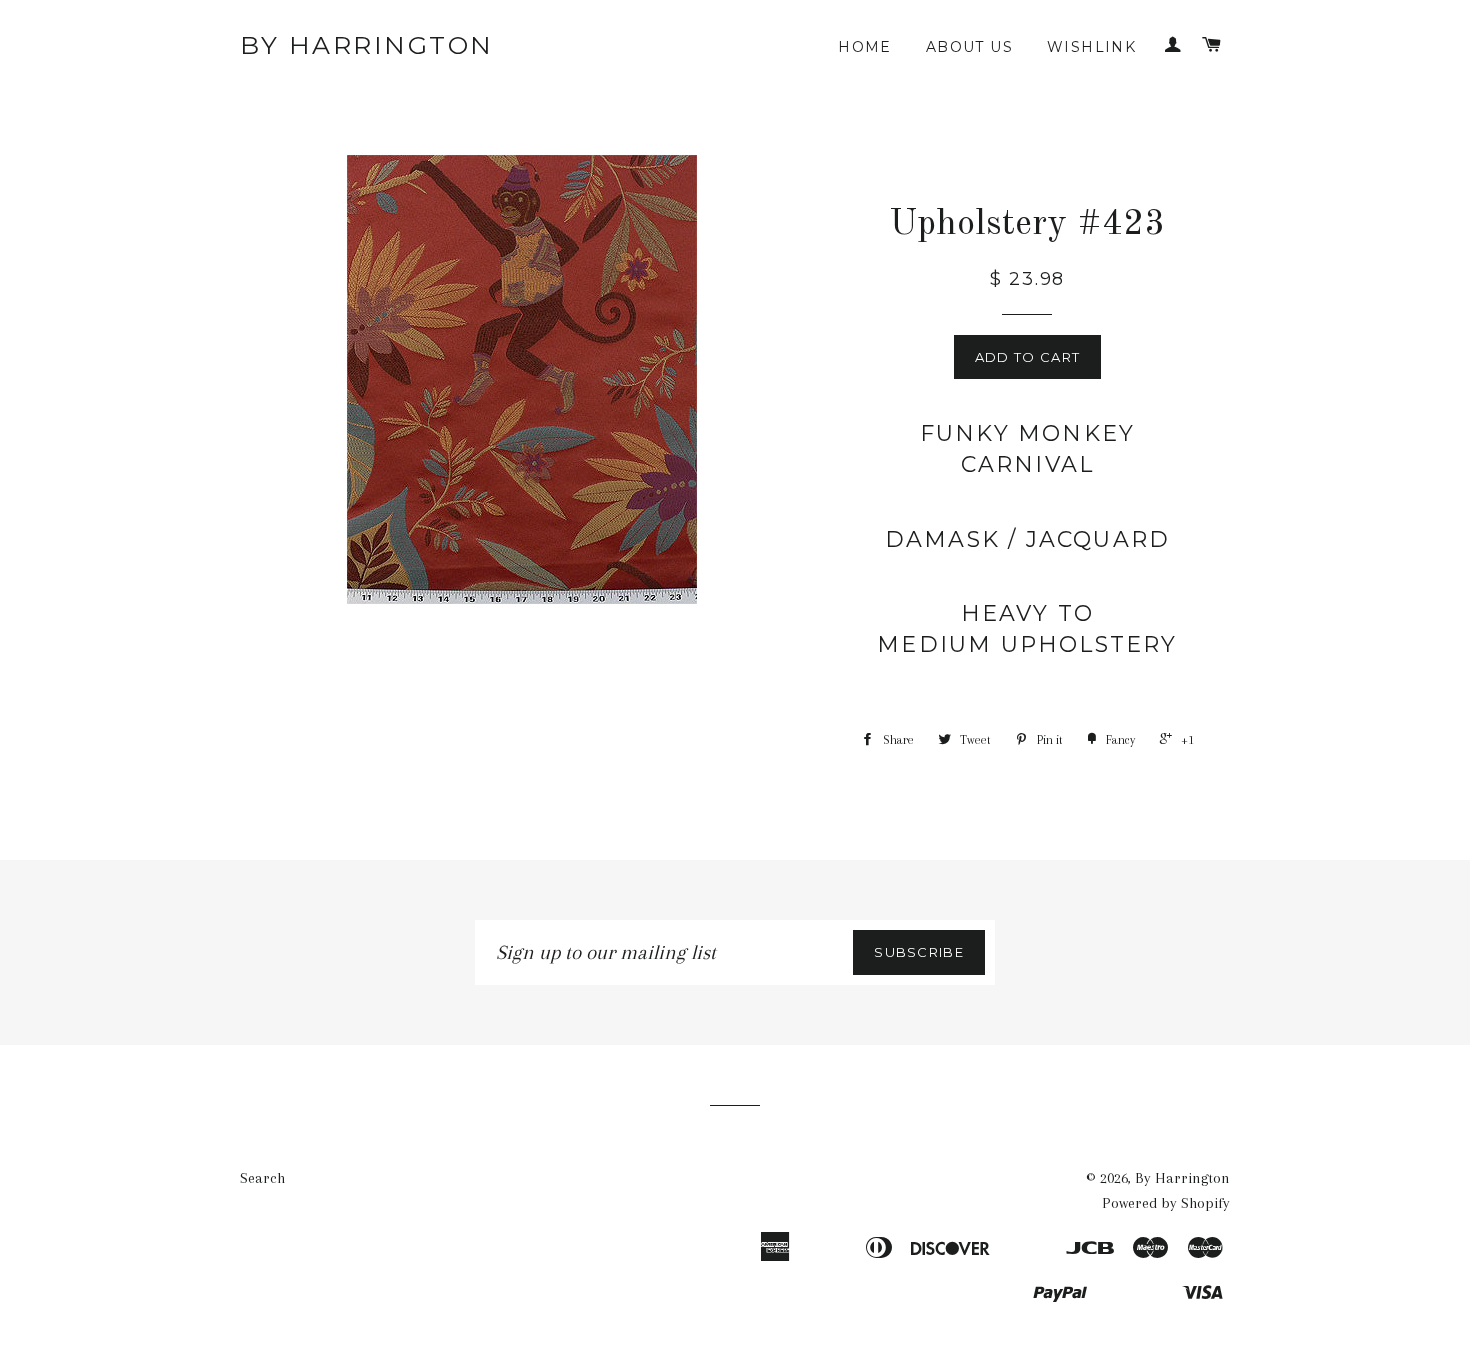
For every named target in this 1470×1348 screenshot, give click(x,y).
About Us (969, 47)
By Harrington (367, 45)
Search (262, 1178)
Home (865, 47)
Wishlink (1091, 47)
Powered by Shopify (1166, 1203)
